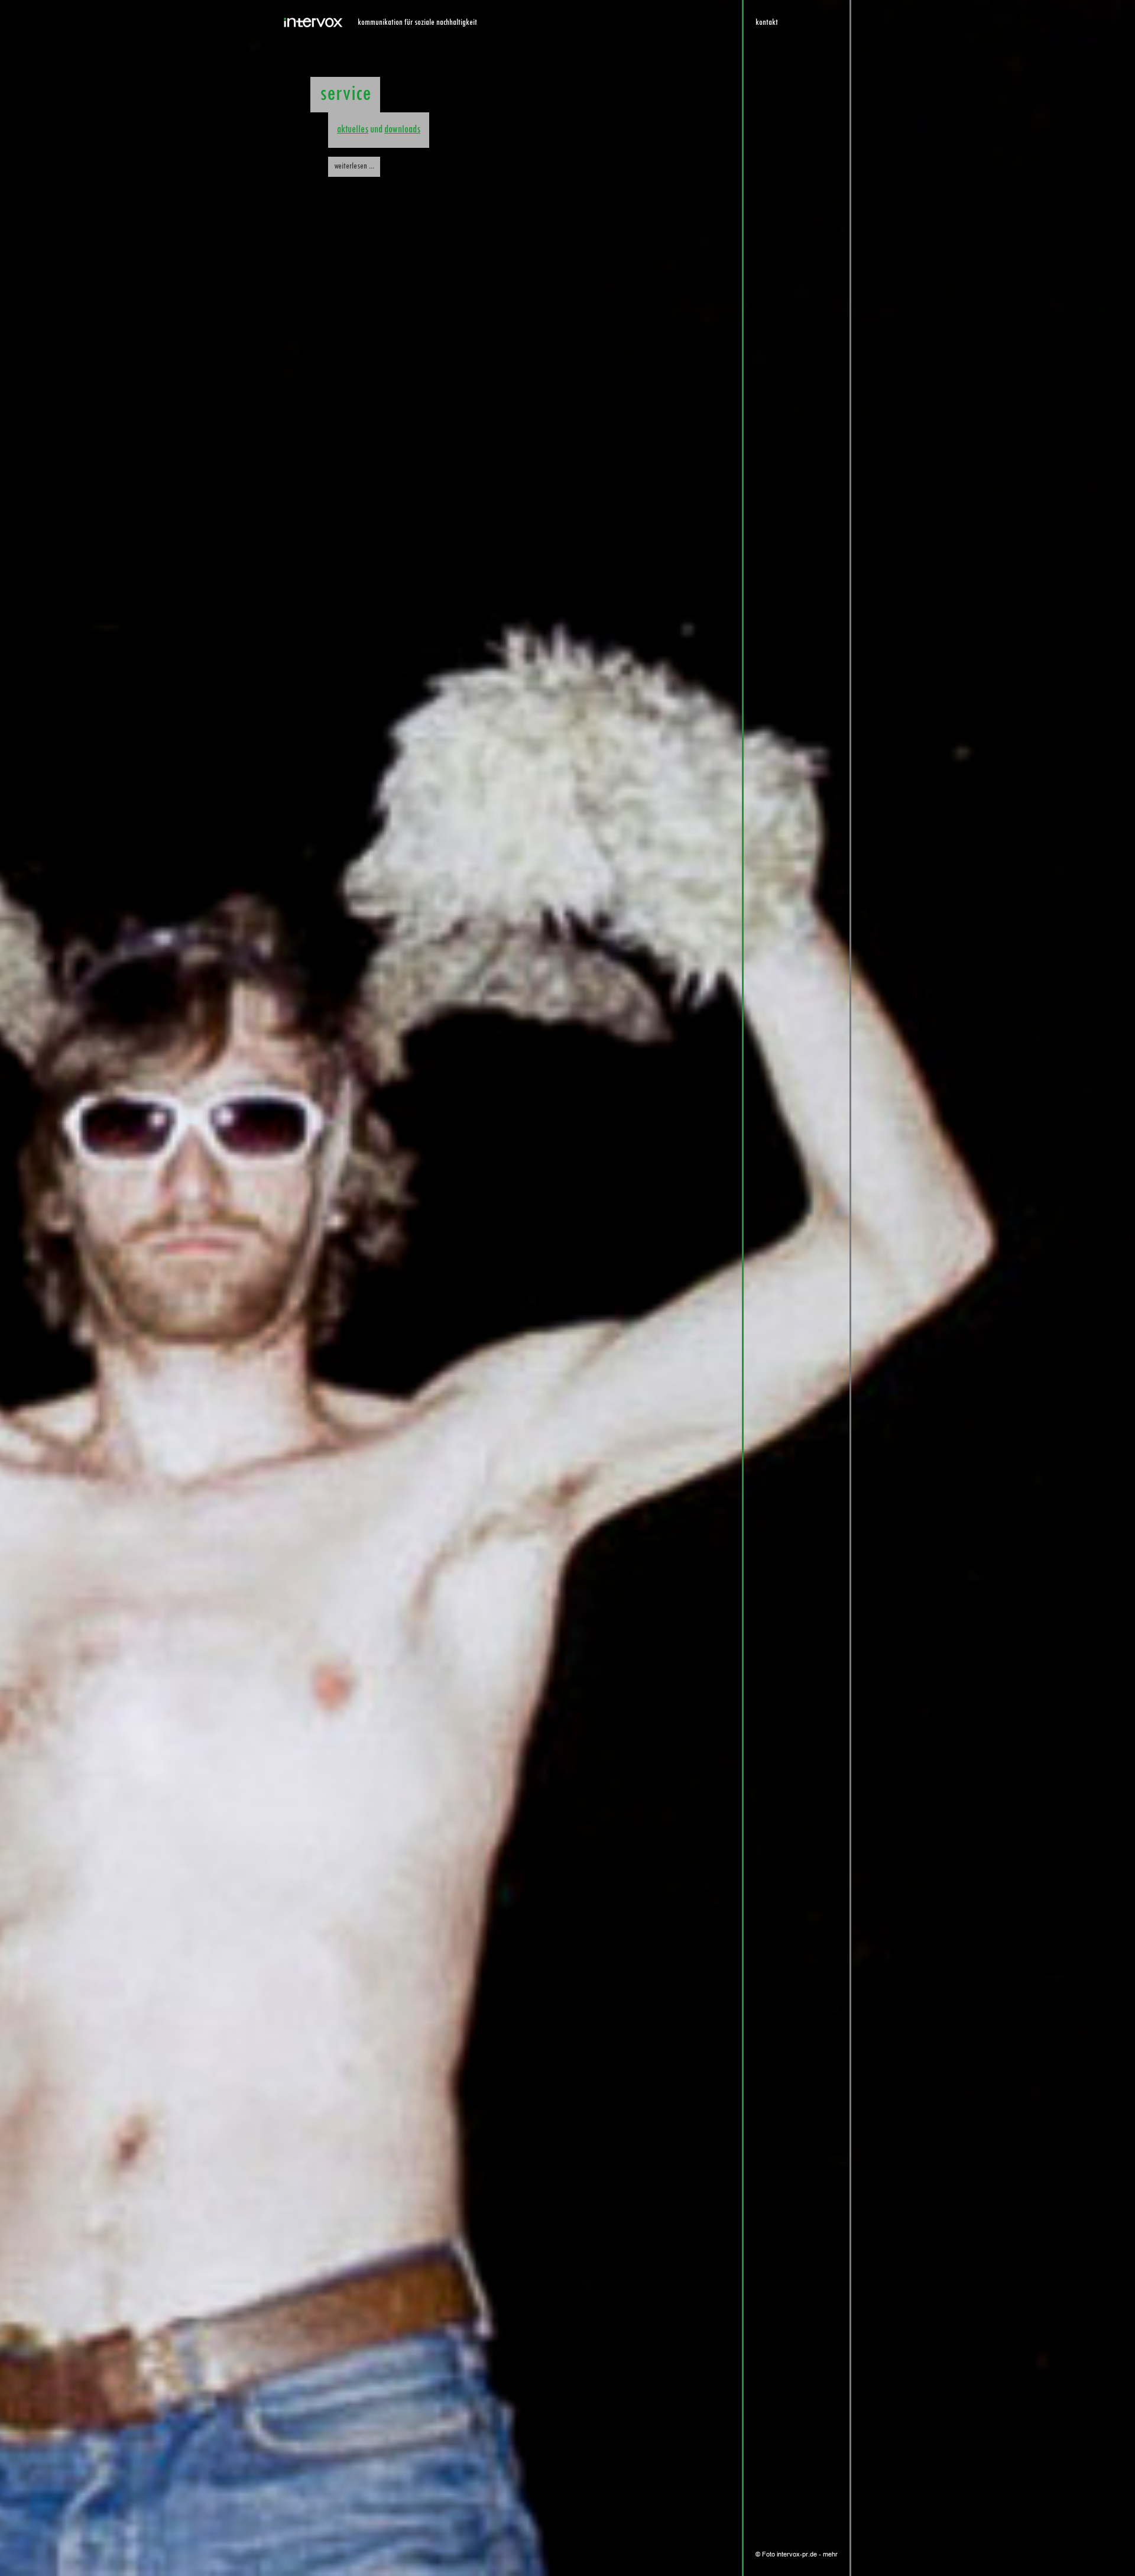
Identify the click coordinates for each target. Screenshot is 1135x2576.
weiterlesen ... (354, 166)
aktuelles (353, 130)
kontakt (767, 23)
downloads (402, 130)
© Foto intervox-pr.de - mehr (797, 2554)
